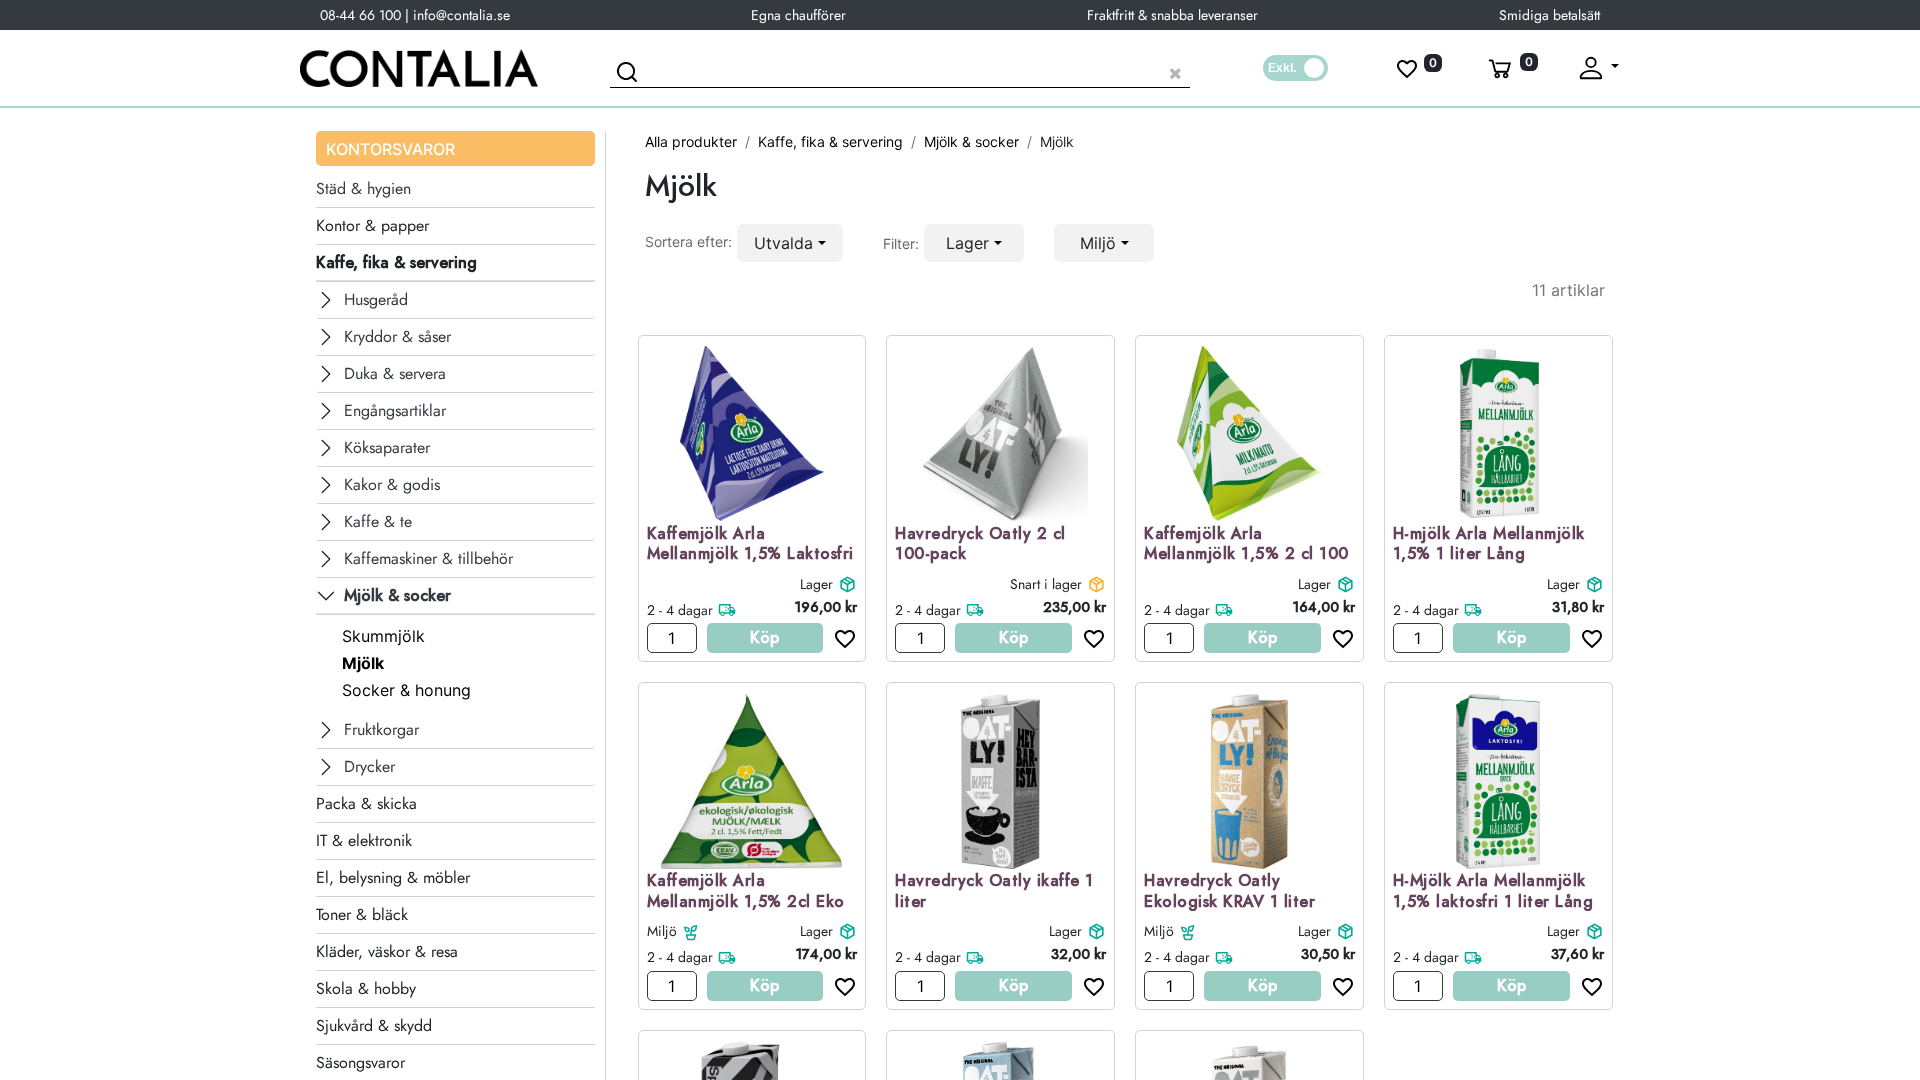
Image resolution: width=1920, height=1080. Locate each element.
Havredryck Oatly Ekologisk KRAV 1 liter (1229, 892)
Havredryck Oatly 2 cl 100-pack (980, 545)
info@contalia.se (461, 15)
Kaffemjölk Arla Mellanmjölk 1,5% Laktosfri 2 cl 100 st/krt (750, 555)
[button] (790, 243)
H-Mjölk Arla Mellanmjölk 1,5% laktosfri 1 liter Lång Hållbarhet (1493, 902)
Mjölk (363, 663)
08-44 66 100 (360, 15)
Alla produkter (691, 141)
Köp (764, 637)
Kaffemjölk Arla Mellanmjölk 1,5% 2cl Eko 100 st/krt (746, 902)
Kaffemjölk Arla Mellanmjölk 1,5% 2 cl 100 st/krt (1246, 555)
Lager (816, 584)
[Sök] (630, 75)
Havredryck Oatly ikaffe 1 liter (994, 892)
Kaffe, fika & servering (830, 141)
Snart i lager (1046, 584)
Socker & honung (406, 690)
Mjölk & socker (971, 141)
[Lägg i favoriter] (840, 638)
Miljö (662, 931)
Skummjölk (383, 636)
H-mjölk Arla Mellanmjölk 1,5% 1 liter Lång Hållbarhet (1489, 555)
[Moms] (1295, 68)
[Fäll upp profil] (1597, 68)
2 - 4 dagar (680, 610)
